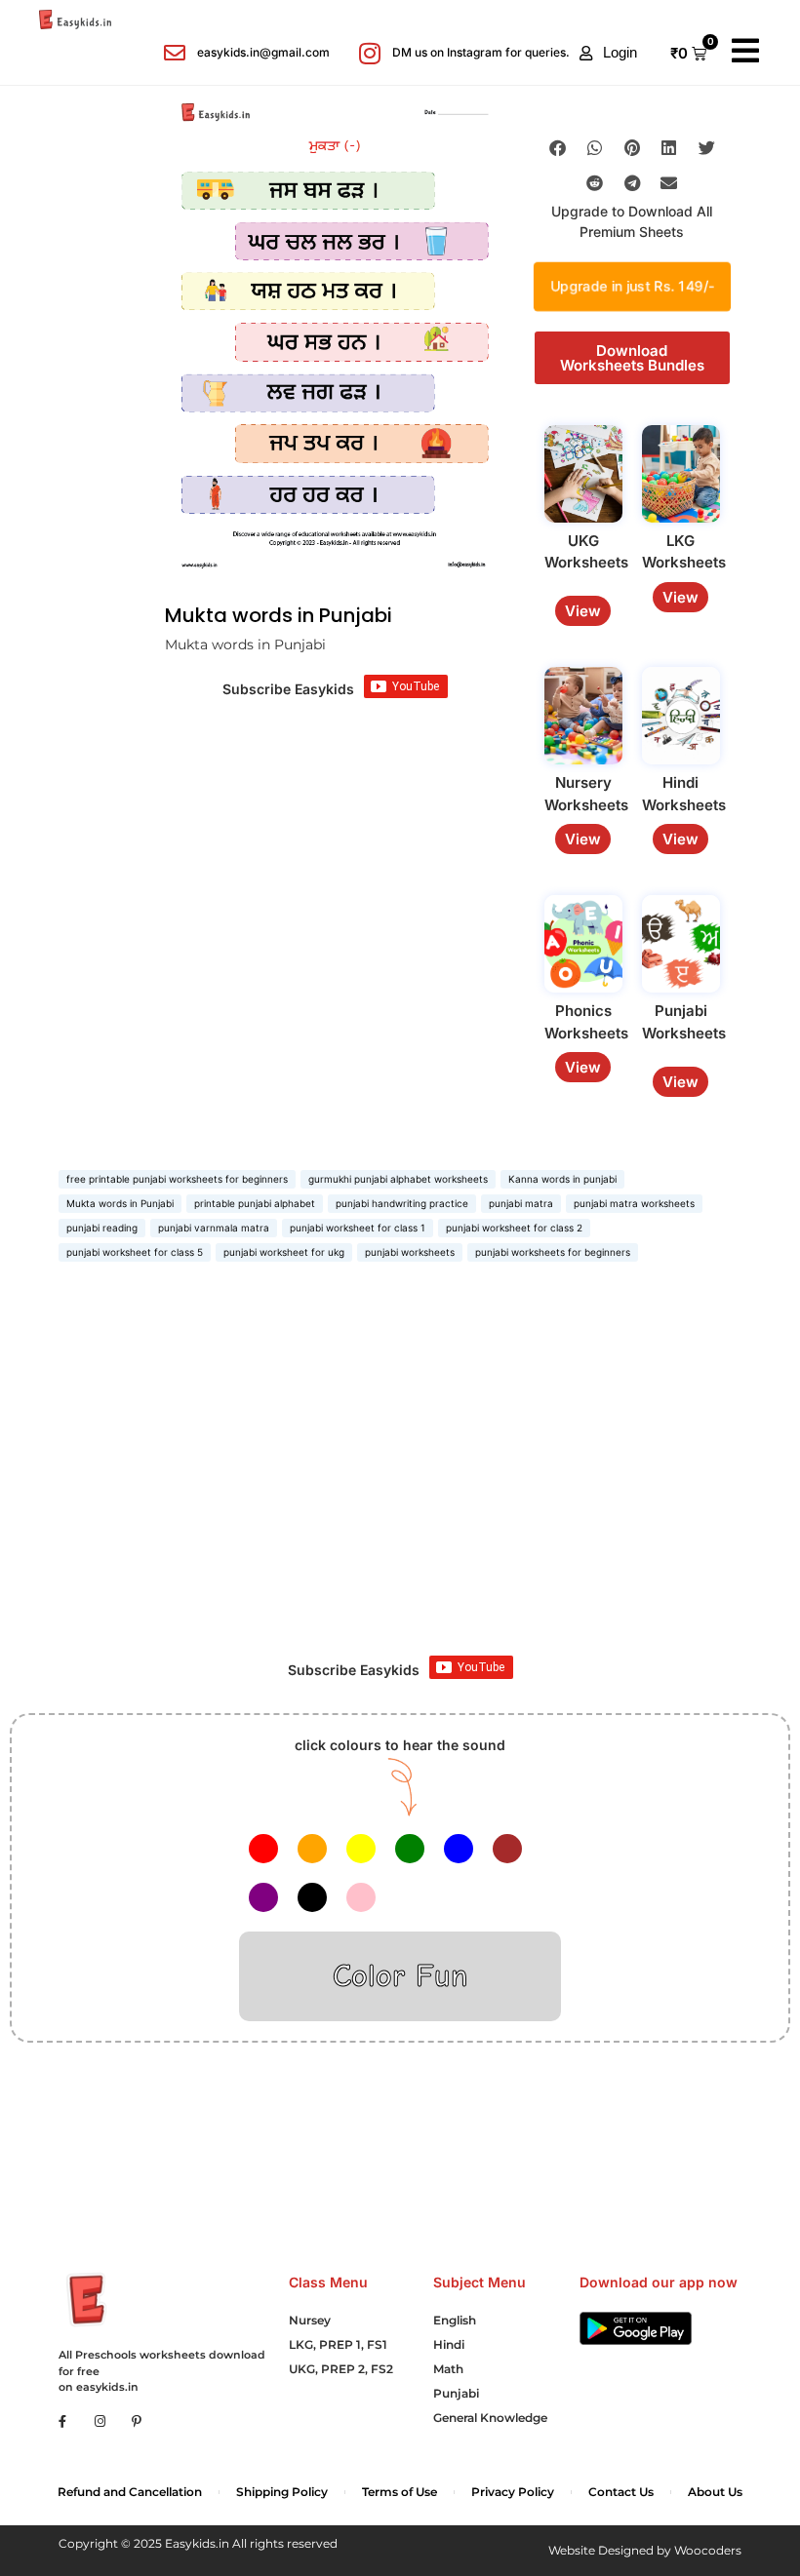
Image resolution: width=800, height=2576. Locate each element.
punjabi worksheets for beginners (553, 1252)
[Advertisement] (400, 1480)
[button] (608, 53)
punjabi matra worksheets (634, 1203)
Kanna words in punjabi (562, 1179)
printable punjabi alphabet (255, 1203)
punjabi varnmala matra (214, 1228)
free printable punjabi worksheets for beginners (177, 1179)
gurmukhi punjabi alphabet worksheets (398, 1179)
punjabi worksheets (410, 1252)
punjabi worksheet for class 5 (135, 1252)
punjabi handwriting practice (402, 1203)
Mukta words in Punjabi (120, 1203)
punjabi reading (102, 1228)
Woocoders (708, 2550)
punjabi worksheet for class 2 (514, 1228)
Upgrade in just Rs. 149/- (632, 287)
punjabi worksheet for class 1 (358, 1228)
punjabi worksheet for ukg (284, 1252)
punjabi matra (521, 1203)
